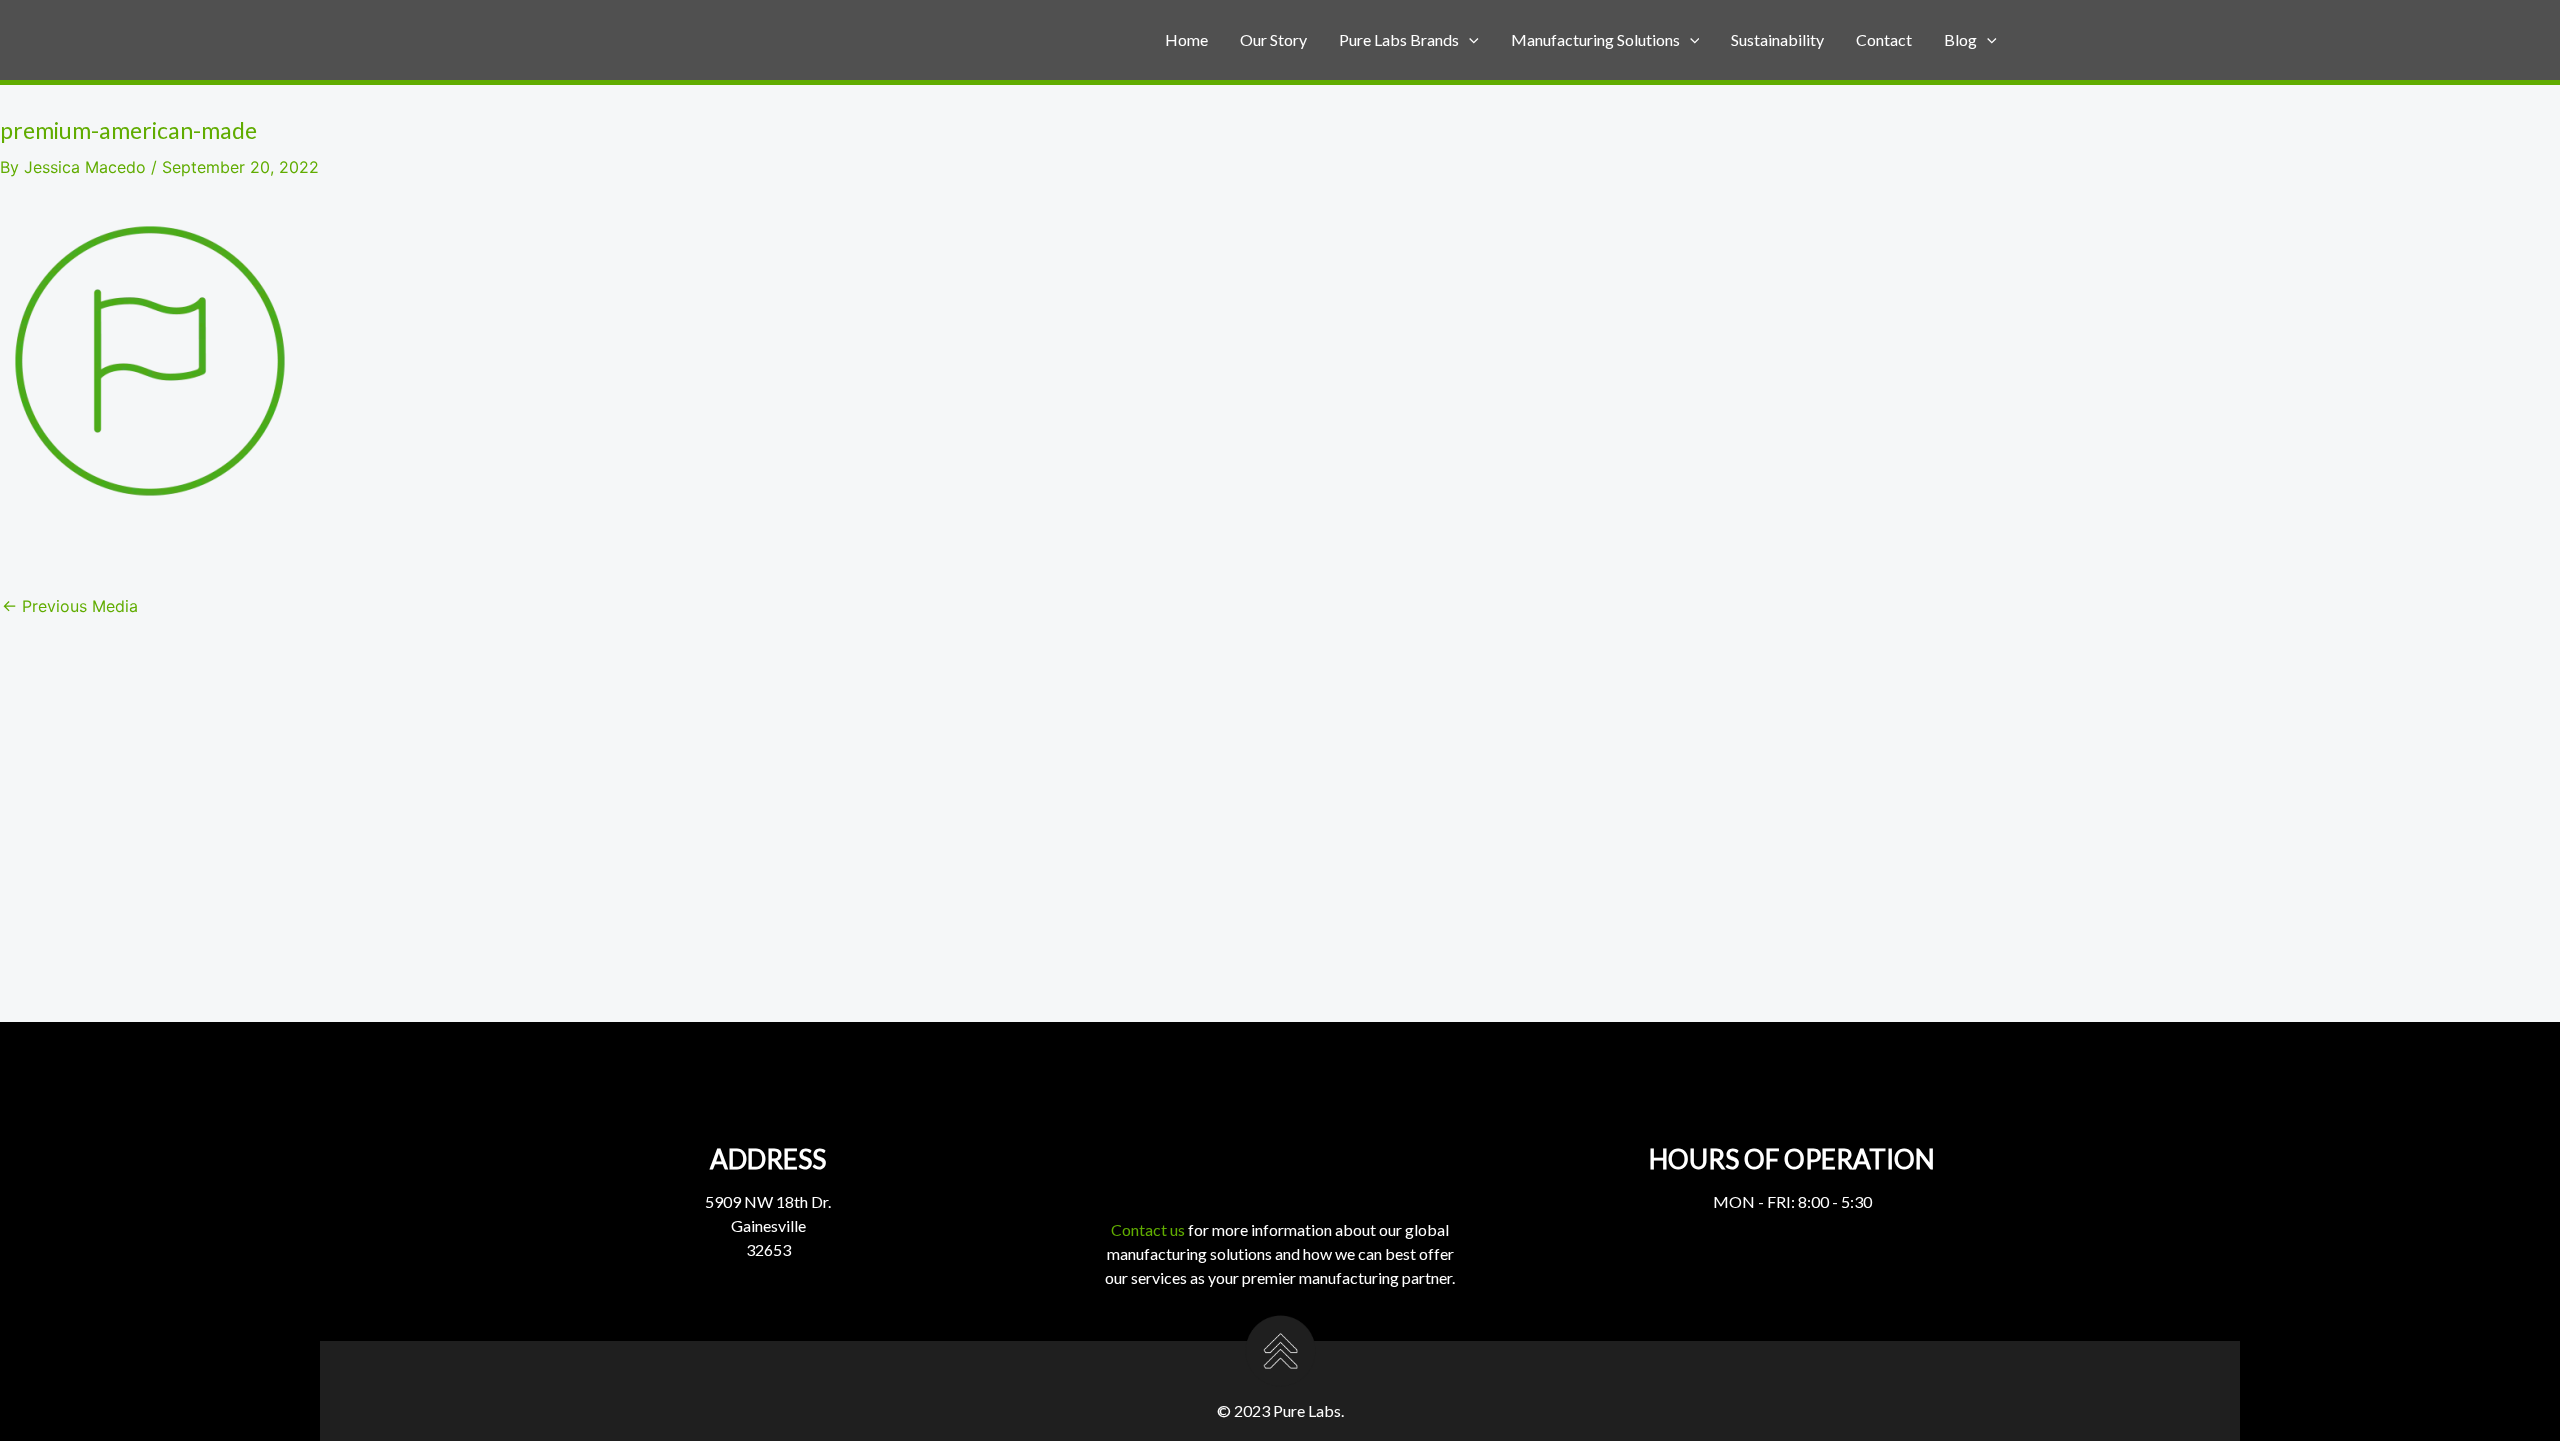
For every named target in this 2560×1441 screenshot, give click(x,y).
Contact (1884, 39)
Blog (1960, 39)
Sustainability (1777, 39)
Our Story (1273, 39)
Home (1186, 39)
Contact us (1148, 1229)
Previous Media (70, 606)
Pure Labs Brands (1399, 39)
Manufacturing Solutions (1595, 39)
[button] (1469, 40)
